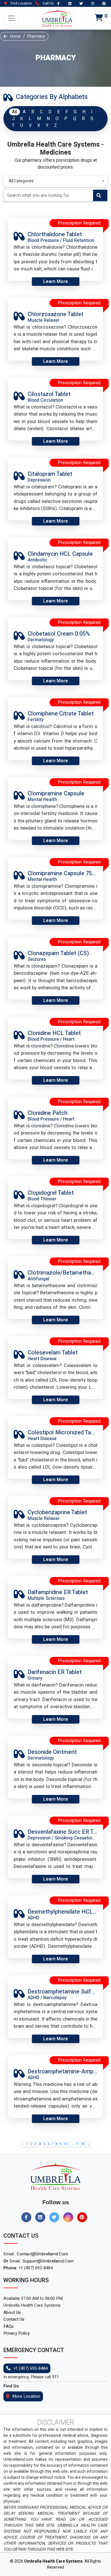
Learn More (56, 282)
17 (77, 2144)
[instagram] (70, 2217)
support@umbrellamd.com (48, 2261)
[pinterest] (84, 2217)
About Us (12, 2312)
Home (16, 36)
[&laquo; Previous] (23, 2144)
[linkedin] (42, 2217)
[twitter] (56, 2217)
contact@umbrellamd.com (42, 2254)
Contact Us (14, 2319)
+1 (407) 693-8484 (30, 2368)
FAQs (9, 2326)
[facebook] (28, 2217)
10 (66, 2144)
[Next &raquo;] (88, 2144)
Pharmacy (36, 36)
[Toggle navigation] (11, 18)
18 (83, 2144)
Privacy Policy (17, 2333)
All (15, 112)
